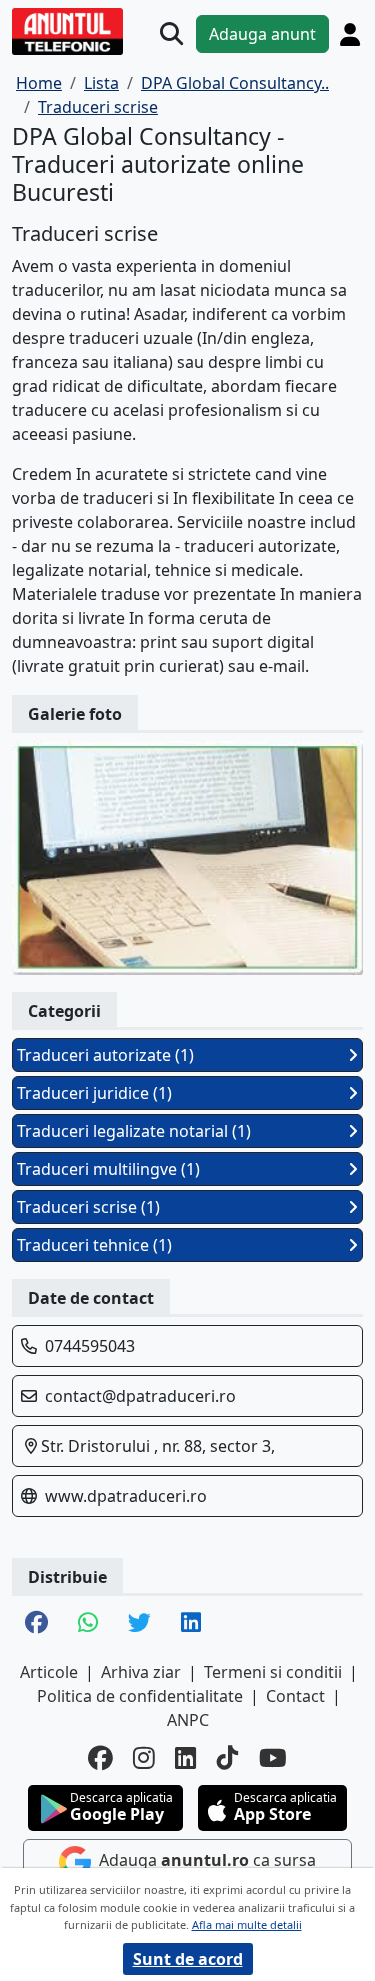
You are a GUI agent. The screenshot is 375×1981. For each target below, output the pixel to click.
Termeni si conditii (273, 1672)
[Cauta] (171, 33)
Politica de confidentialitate (140, 1696)
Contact (295, 1696)
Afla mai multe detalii (247, 1924)
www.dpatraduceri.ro (126, 1496)
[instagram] (144, 1758)
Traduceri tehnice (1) (94, 1245)
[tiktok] (228, 1758)
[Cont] (350, 34)
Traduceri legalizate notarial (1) (134, 1131)
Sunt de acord (188, 1959)
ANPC (188, 1720)
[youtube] (273, 1758)
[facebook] (100, 1758)
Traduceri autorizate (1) (105, 1055)
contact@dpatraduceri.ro (140, 1396)
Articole (49, 1672)
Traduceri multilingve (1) (108, 1169)
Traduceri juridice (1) (94, 1093)
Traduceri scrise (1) (88, 1207)
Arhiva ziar (141, 1672)
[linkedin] (186, 1758)
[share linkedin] (191, 1624)
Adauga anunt (262, 34)
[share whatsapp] (88, 1624)
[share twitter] (139, 1624)
